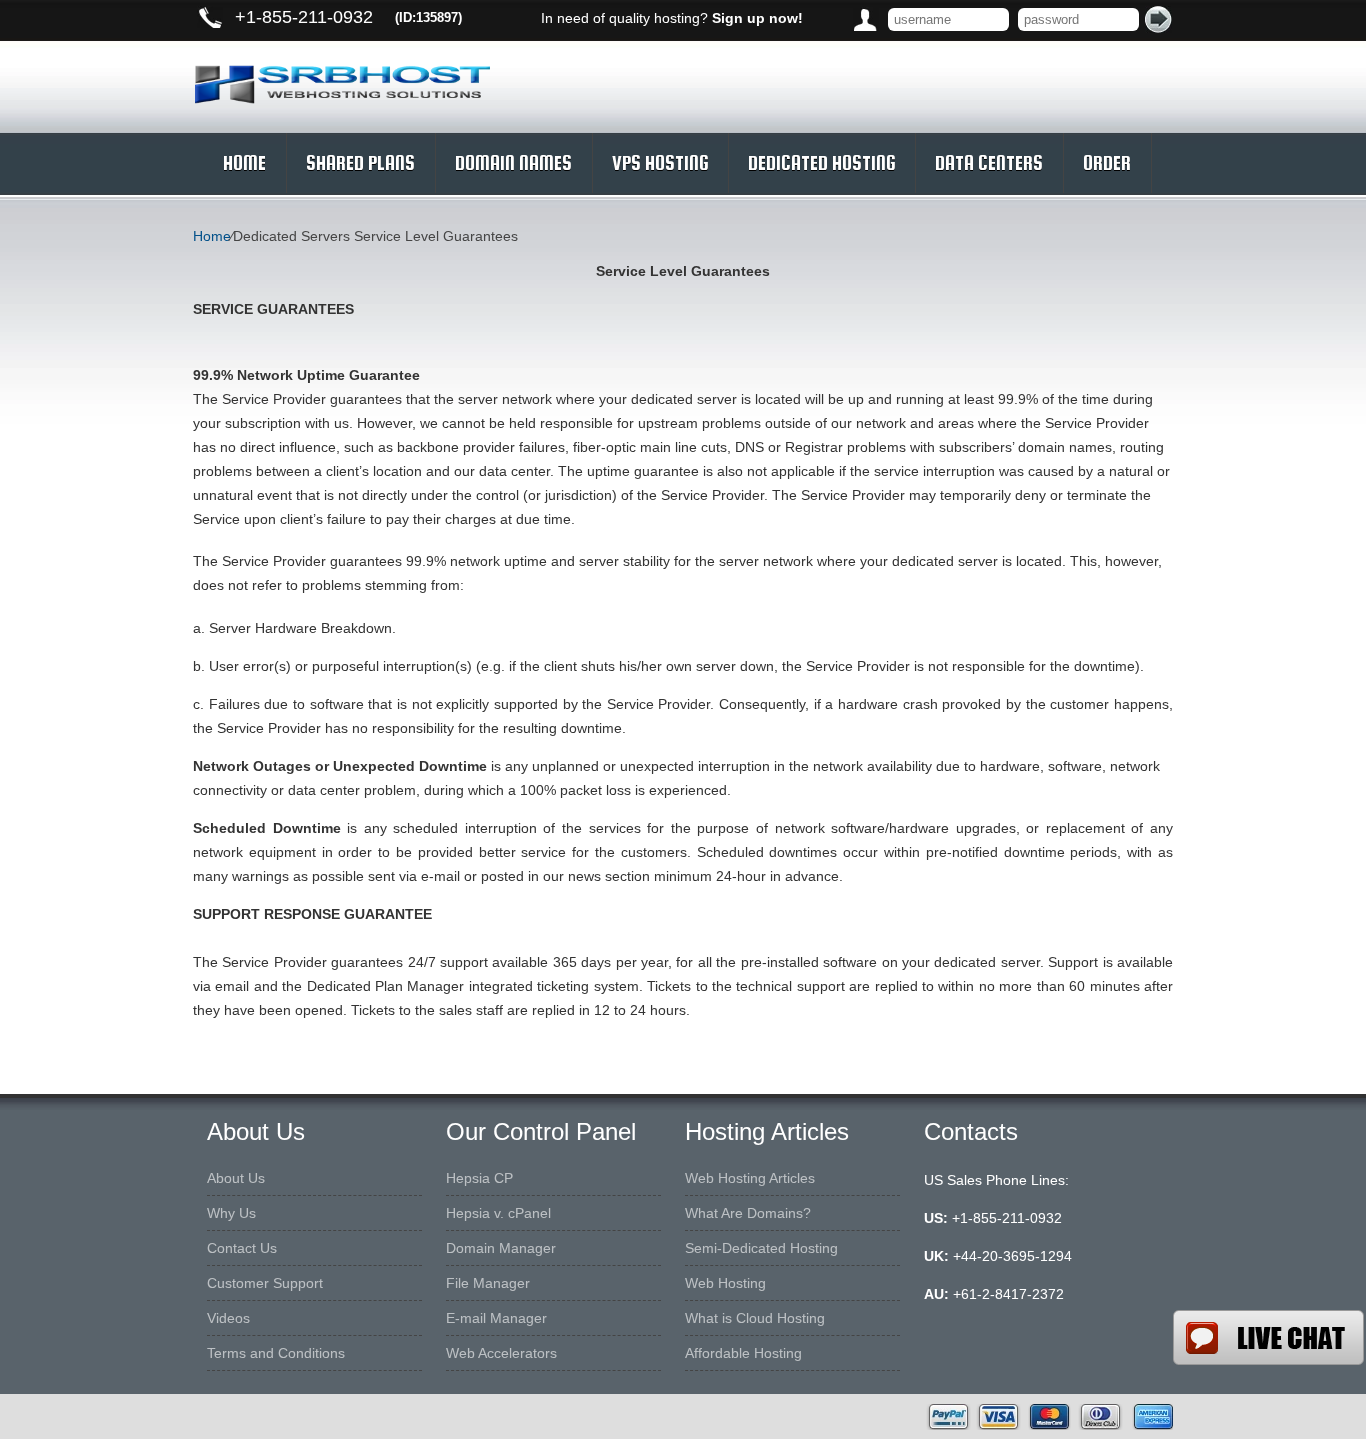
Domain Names (513, 163)
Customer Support (265, 1283)
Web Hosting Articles (750, 1178)
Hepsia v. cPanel (498, 1213)
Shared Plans (360, 163)
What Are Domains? (748, 1213)
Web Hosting (725, 1283)
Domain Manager (501, 1248)
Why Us (231, 1213)
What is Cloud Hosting (755, 1318)
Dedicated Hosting (821, 163)
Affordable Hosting (743, 1353)
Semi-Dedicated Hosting (761, 1248)
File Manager (488, 1283)
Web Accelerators (501, 1353)
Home (244, 163)
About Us (236, 1178)
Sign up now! (757, 18)
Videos (228, 1318)
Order (1107, 163)
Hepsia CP (479, 1178)
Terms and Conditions (276, 1353)
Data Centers (989, 163)
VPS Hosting (660, 163)
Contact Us (242, 1248)
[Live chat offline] (1268, 1337)
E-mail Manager (496, 1318)
